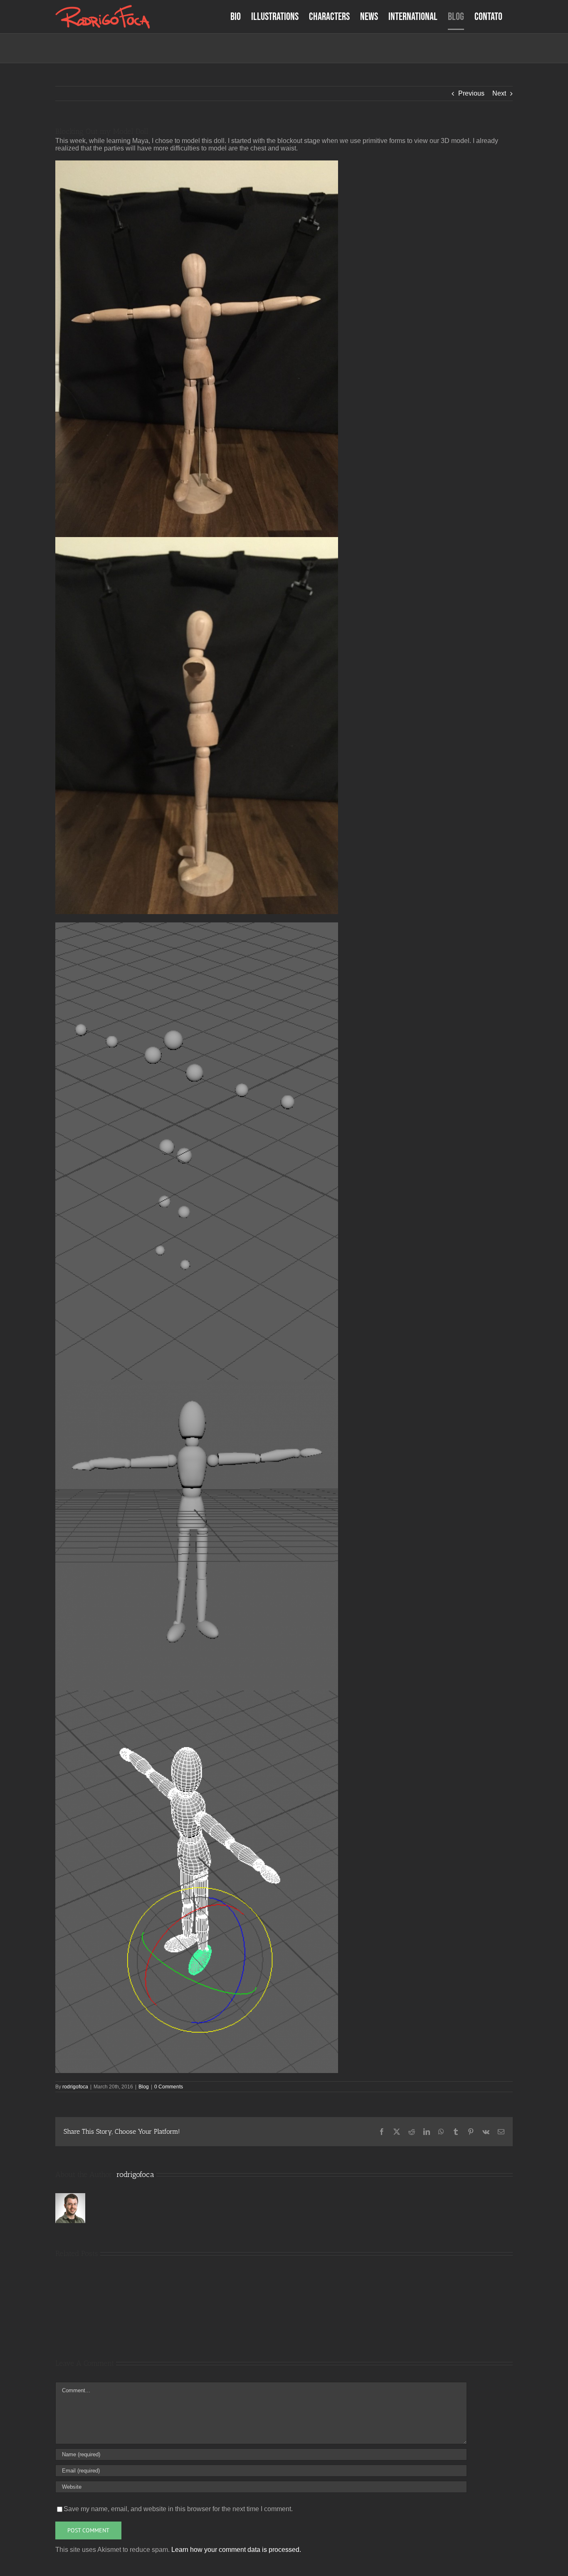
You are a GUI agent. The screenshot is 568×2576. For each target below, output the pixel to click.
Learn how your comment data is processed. (236, 2550)
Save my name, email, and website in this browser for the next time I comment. (178, 2509)
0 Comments (169, 2087)
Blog (144, 2087)
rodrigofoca (75, 2087)
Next (499, 93)
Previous (471, 93)
